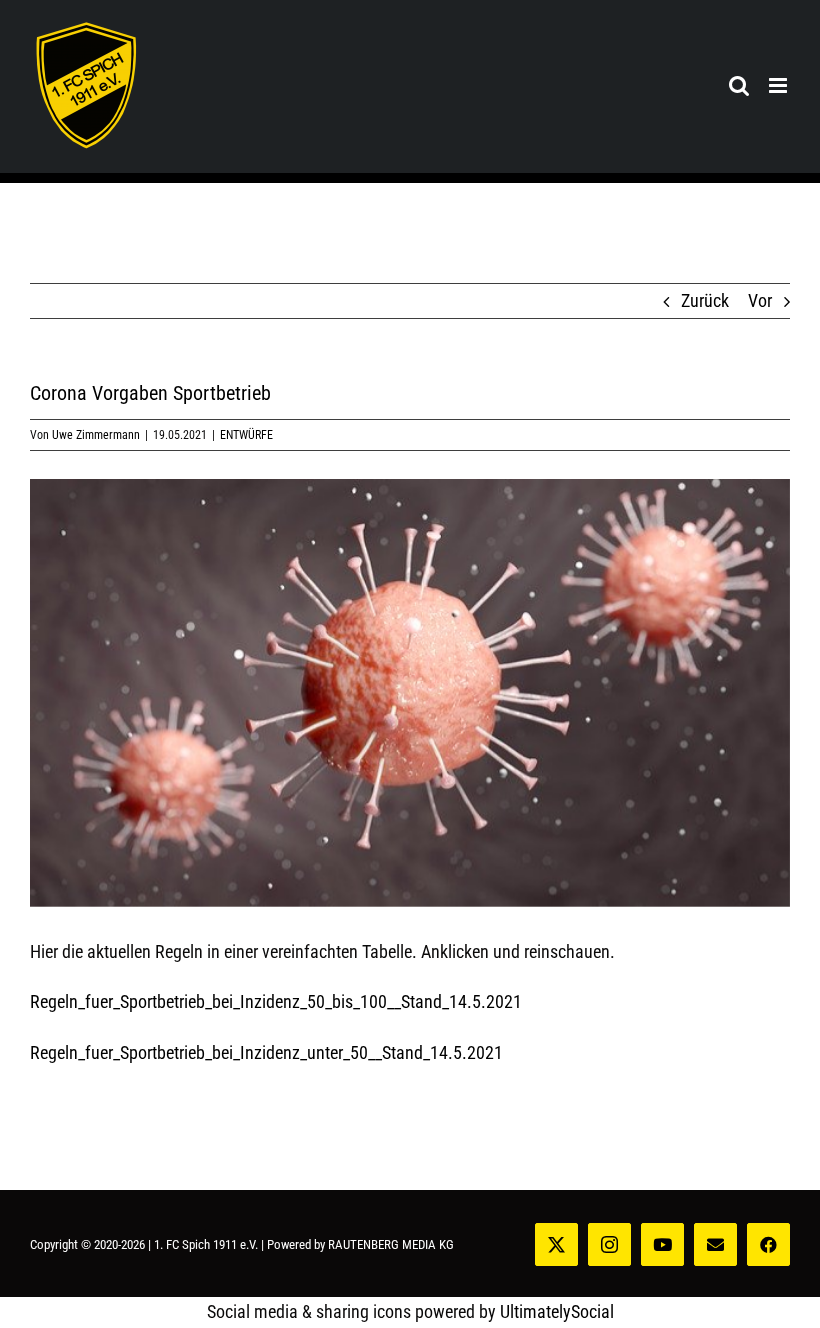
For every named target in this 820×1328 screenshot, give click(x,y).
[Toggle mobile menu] (779, 85)
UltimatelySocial (557, 1311)
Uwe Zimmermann (96, 435)
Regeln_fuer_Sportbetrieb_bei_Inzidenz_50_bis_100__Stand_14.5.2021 (276, 1001)
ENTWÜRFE (246, 435)
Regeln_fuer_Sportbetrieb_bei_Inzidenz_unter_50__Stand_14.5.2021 (266, 1052)
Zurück (705, 300)
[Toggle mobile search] (739, 85)
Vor (760, 300)
